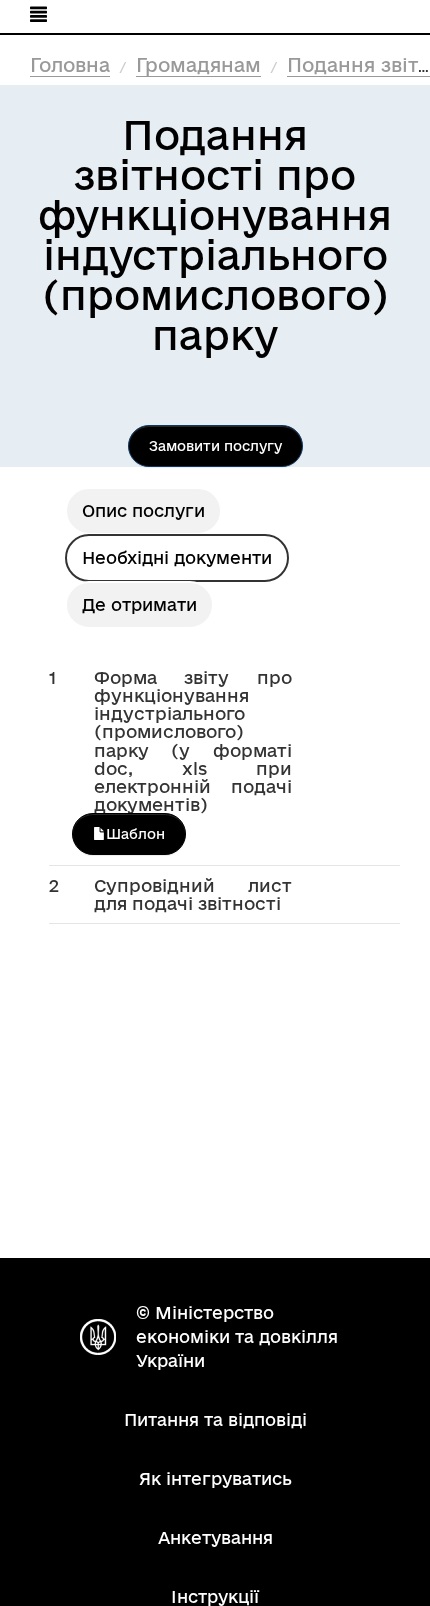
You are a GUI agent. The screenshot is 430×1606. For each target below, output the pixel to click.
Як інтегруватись (215, 1478)
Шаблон (135, 834)
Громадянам (198, 65)
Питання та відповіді (215, 1419)
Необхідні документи (177, 557)
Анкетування (215, 1537)
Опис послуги (143, 510)
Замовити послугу (215, 446)
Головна (70, 65)
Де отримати (139, 604)
